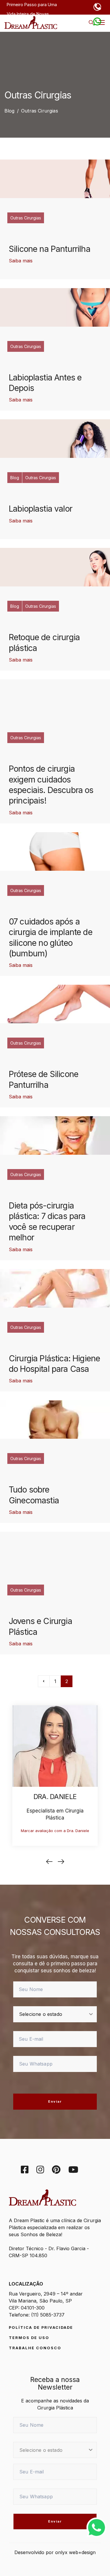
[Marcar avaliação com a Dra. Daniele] (55, 1746)
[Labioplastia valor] (55, 439)
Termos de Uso (29, 2338)
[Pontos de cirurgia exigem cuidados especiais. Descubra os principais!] (55, 699)
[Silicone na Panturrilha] (55, 179)
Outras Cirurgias (26, 218)
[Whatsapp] (97, 2527)
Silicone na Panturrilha (50, 249)
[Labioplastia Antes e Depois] (55, 307)
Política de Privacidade (41, 2327)
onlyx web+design (75, 2552)
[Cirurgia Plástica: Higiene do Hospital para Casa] (55, 1288)
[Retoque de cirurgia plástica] (55, 567)
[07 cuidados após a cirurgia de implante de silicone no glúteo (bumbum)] (55, 851)
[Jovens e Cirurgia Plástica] (55, 1551)
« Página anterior (44, 1681)
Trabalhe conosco (35, 2348)
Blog (15, 478)
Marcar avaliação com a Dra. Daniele (55, 1831)
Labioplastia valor (40, 509)
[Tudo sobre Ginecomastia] (55, 1419)
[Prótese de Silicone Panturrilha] (55, 1004)
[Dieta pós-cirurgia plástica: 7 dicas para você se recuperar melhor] (55, 1135)
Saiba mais (21, 261)
